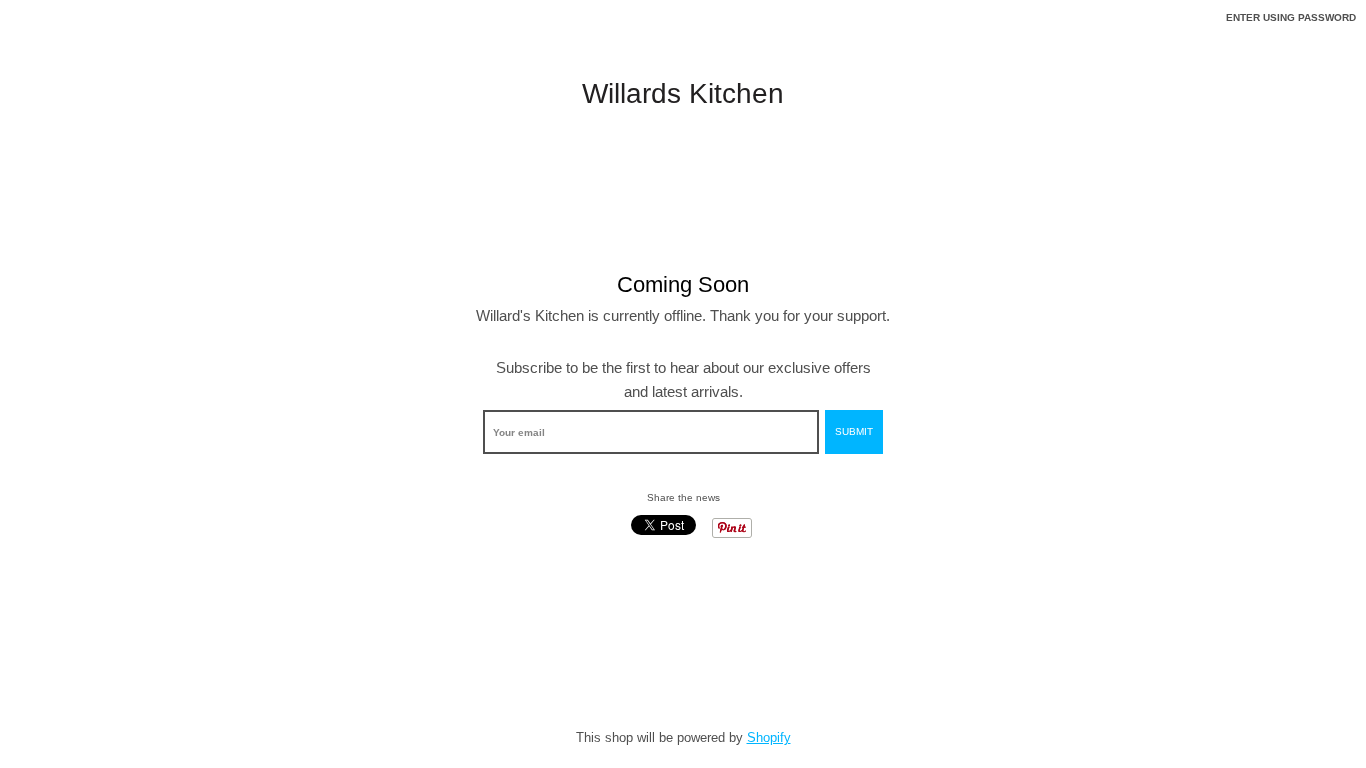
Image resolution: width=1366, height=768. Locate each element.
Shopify (769, 737)
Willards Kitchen (683, 94)
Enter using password (1291, 17)
